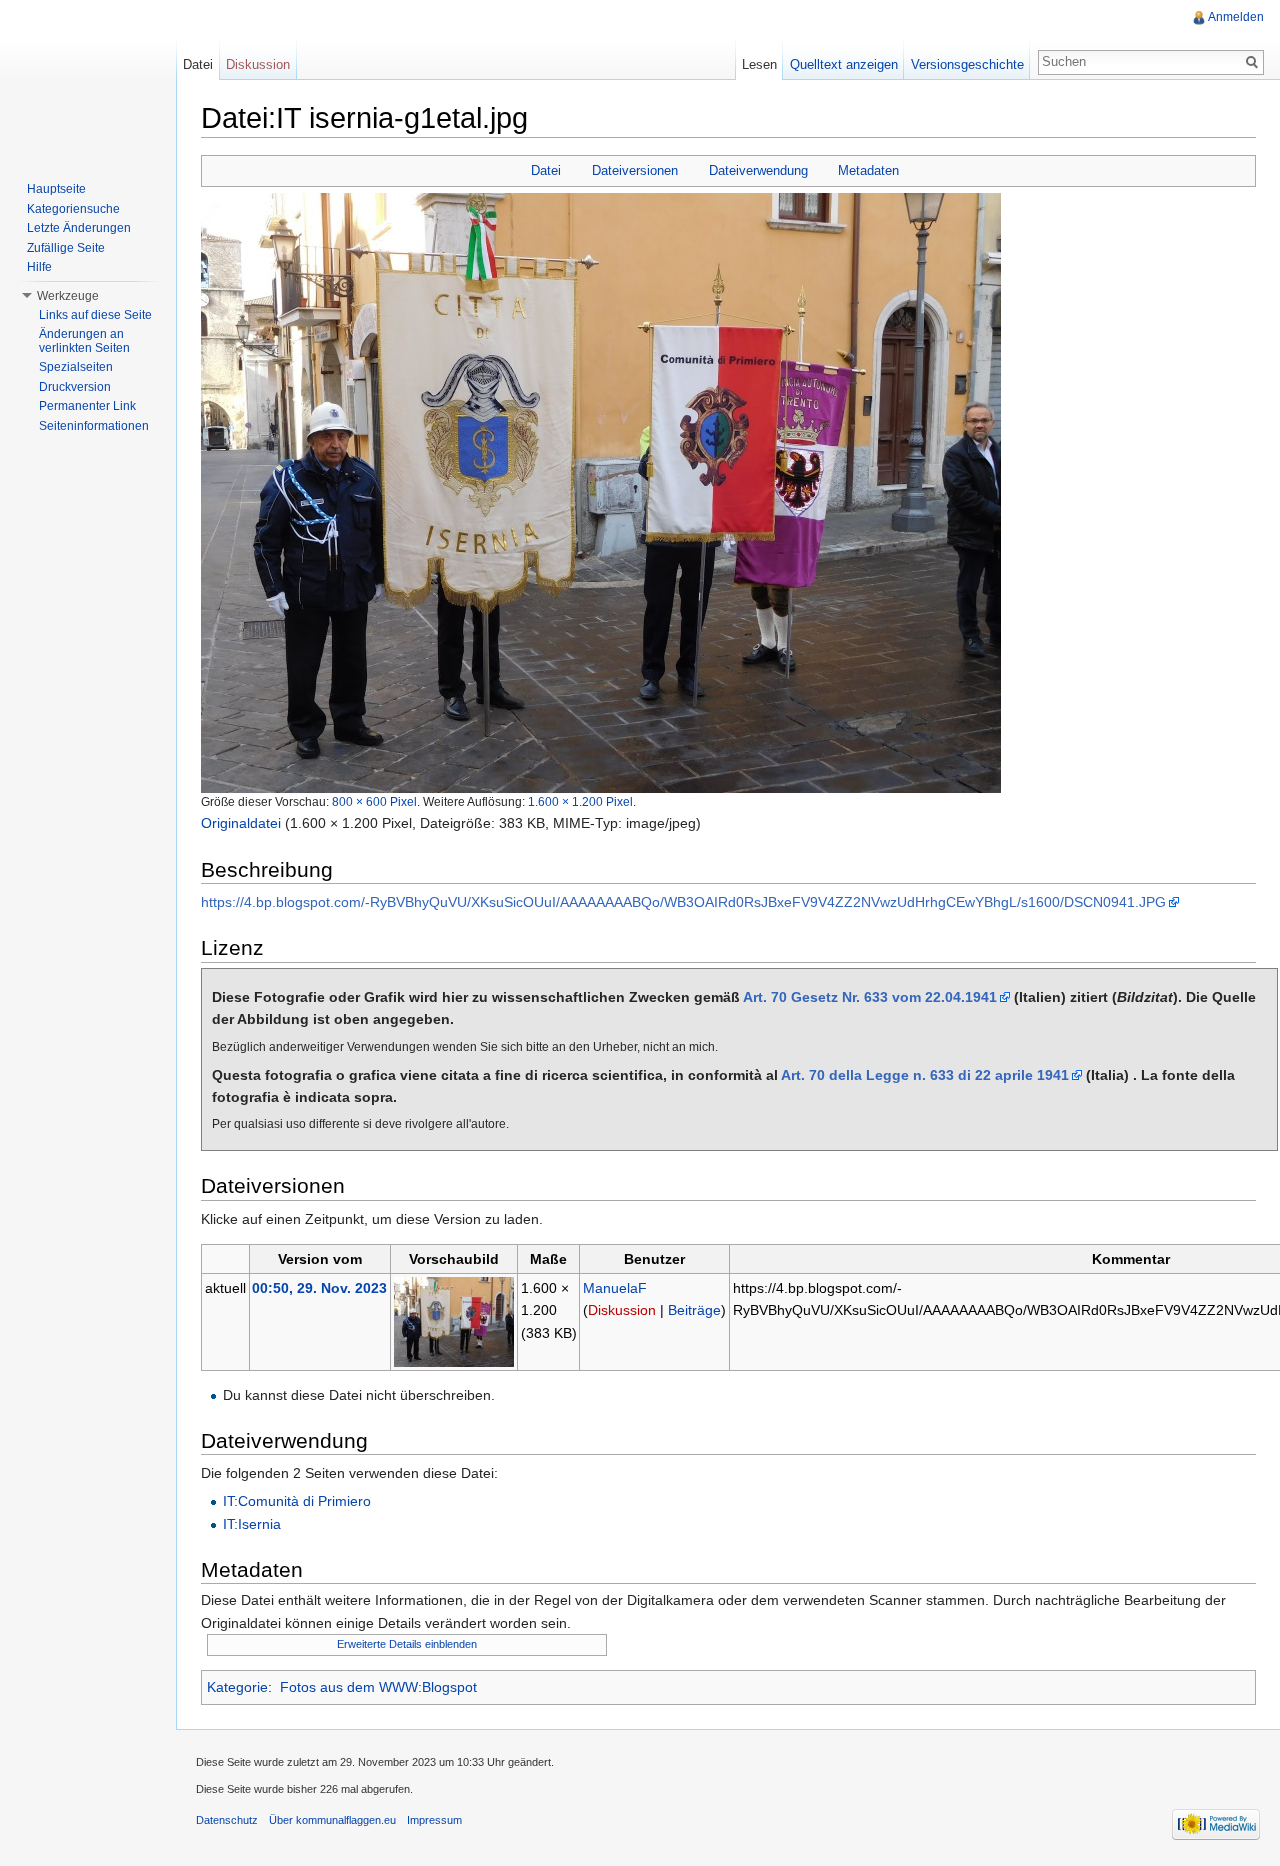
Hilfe (39, 267)
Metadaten (868, 170)
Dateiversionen (635, 170)
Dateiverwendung (758, 170)
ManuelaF (615, 1288)
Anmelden (1236, 17)
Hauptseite (56, 189)
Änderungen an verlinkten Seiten (84, 341)
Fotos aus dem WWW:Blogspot (378, 1687)
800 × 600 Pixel (374, 801)
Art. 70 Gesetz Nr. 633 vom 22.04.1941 (870, 997)
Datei (546, 170)
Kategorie (237, 1687)
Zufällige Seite (66, 248)
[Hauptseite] (88, 80)
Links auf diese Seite (95, 315)
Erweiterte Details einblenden (407, 1644)
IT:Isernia (252, 1524)
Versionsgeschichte (967, 64)
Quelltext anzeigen (844, 64)
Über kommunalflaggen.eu (332, 1820)
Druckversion (75, 387)
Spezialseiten (76, 367)
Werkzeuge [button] (68, 296)
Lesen (759, 64)
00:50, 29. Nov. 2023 (319, 1288)
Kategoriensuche (73, 209)
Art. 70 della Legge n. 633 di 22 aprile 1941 (925, 1075)
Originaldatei (241, 823)
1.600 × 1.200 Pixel (580, 801)
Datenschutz (227, 1820)
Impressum (434, 1820)
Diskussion (622, 1310)
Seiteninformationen (94, 426)
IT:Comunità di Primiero (297, 1501)
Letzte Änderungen (79, 228)
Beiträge (694, 1310)
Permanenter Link (87, 406)
